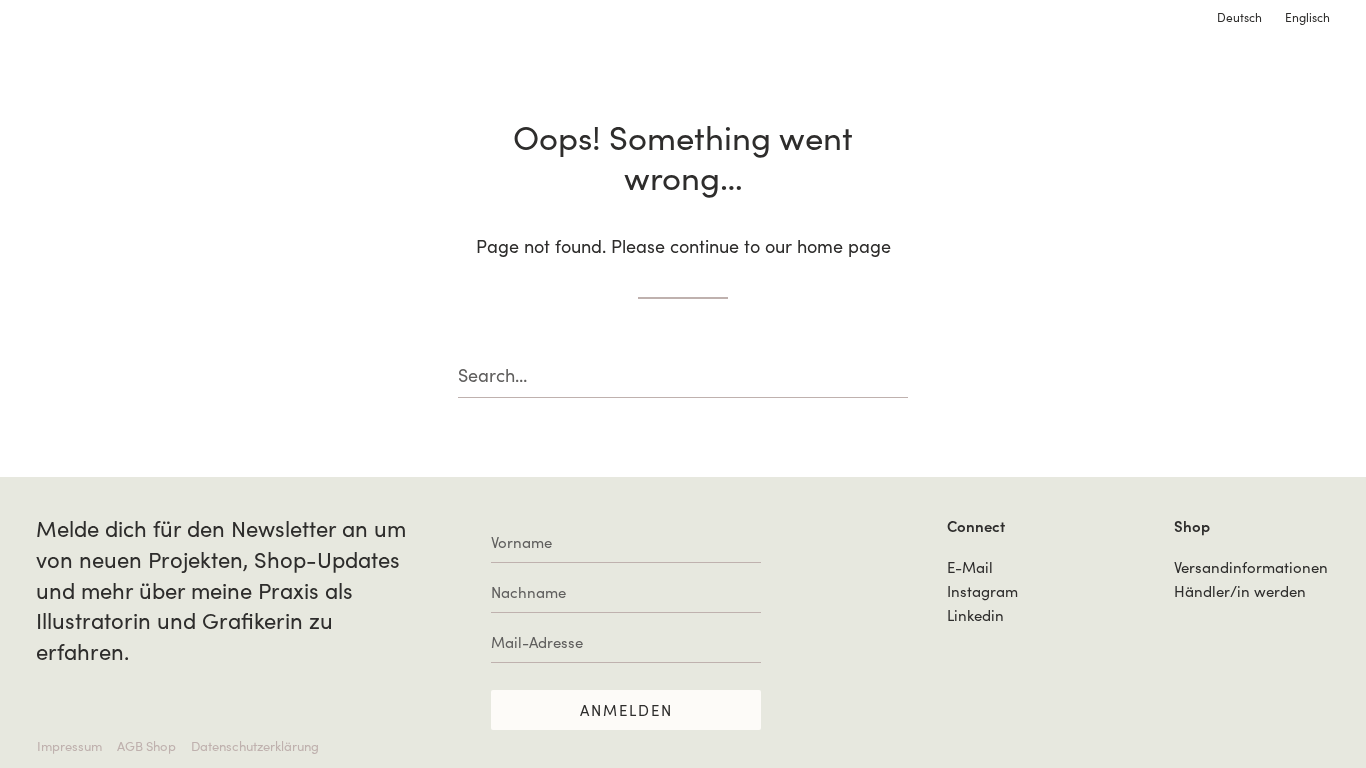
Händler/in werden (1240, 591)
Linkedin (975, 615)
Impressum (69, 746)
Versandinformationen (1251, 567)
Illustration (93, 74)
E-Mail (970, 567)
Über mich (1021, 74)
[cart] (1315, 74)
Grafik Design (246, 74)
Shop (1123, 74)
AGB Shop (146, 746)
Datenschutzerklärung (255, 746)
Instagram (982, 591)
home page (844, 246)
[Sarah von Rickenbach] (682, 72)
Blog (1202, 74)
